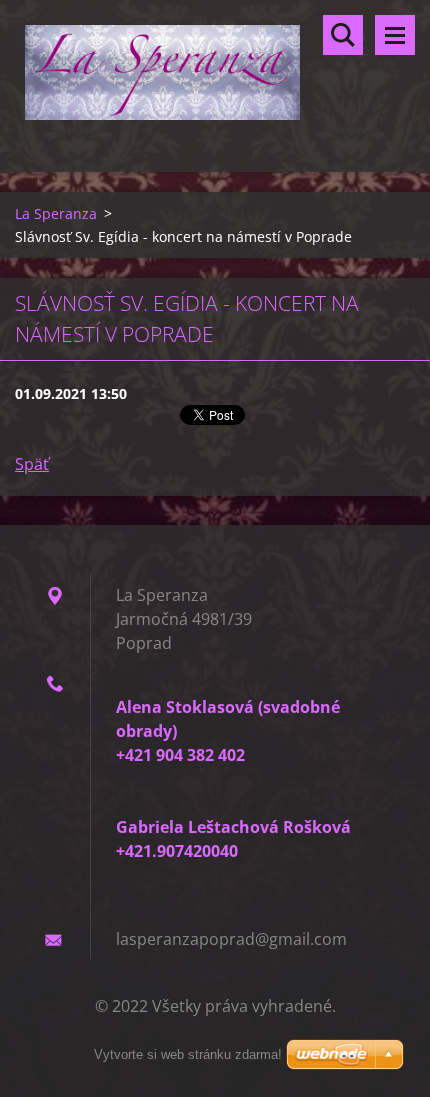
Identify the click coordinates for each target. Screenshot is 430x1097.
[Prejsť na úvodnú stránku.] (215, 73)
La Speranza (56, 213)
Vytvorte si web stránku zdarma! (188, 1054)
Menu (395, 35)
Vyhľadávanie (343, 35)
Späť (32, 464)
